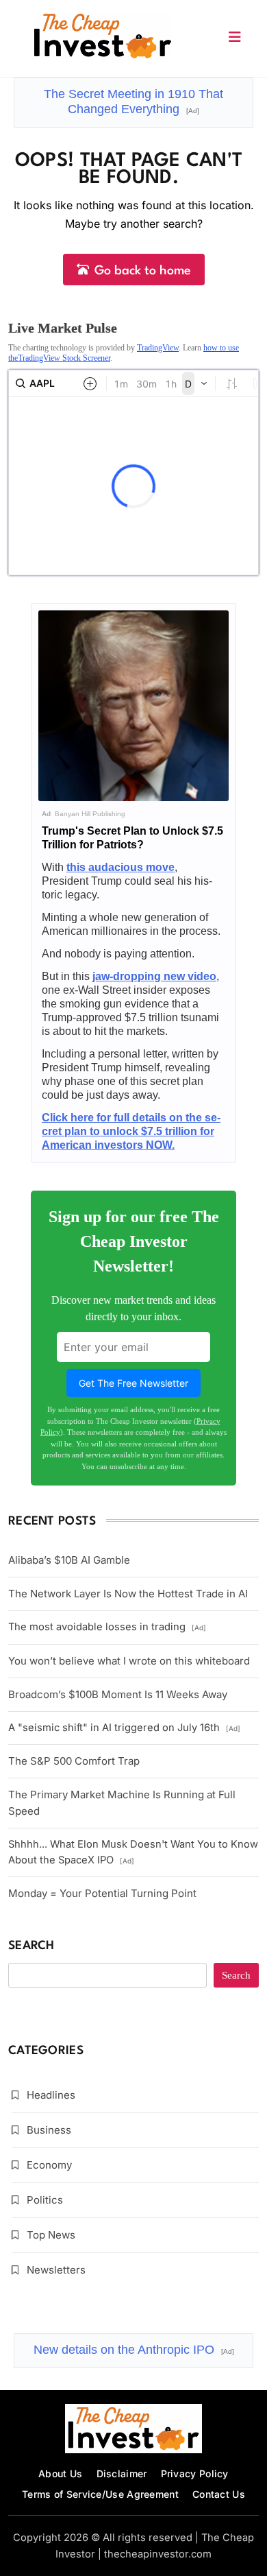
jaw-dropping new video (154, 976)
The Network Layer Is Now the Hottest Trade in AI (128, 1594)
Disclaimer (122, 2473)
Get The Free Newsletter (133, 1383)
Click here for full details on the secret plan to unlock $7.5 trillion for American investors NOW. (131, 1131)
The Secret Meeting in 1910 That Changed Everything (133, 102)
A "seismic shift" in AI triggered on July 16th (124, 1728)
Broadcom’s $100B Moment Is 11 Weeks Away (118, 1694)
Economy (49, 2165)
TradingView (158, 348)
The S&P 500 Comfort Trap (74, 1761)
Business (49, 2130)
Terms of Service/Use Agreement (100, 2494)
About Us (60, 2473)
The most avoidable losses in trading (107, 1627)
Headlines (51, 2095)
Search (31, 1946)
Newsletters (56, 2270)
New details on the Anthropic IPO (134, 2350)
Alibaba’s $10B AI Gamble (69, 1560)
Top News (51, 2235)
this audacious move (120, 867)
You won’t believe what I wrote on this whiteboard (129, 1661)
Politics (45, 2200)
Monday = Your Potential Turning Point (102, 1893)
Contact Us (219, 2494)
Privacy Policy (195, 2473)
